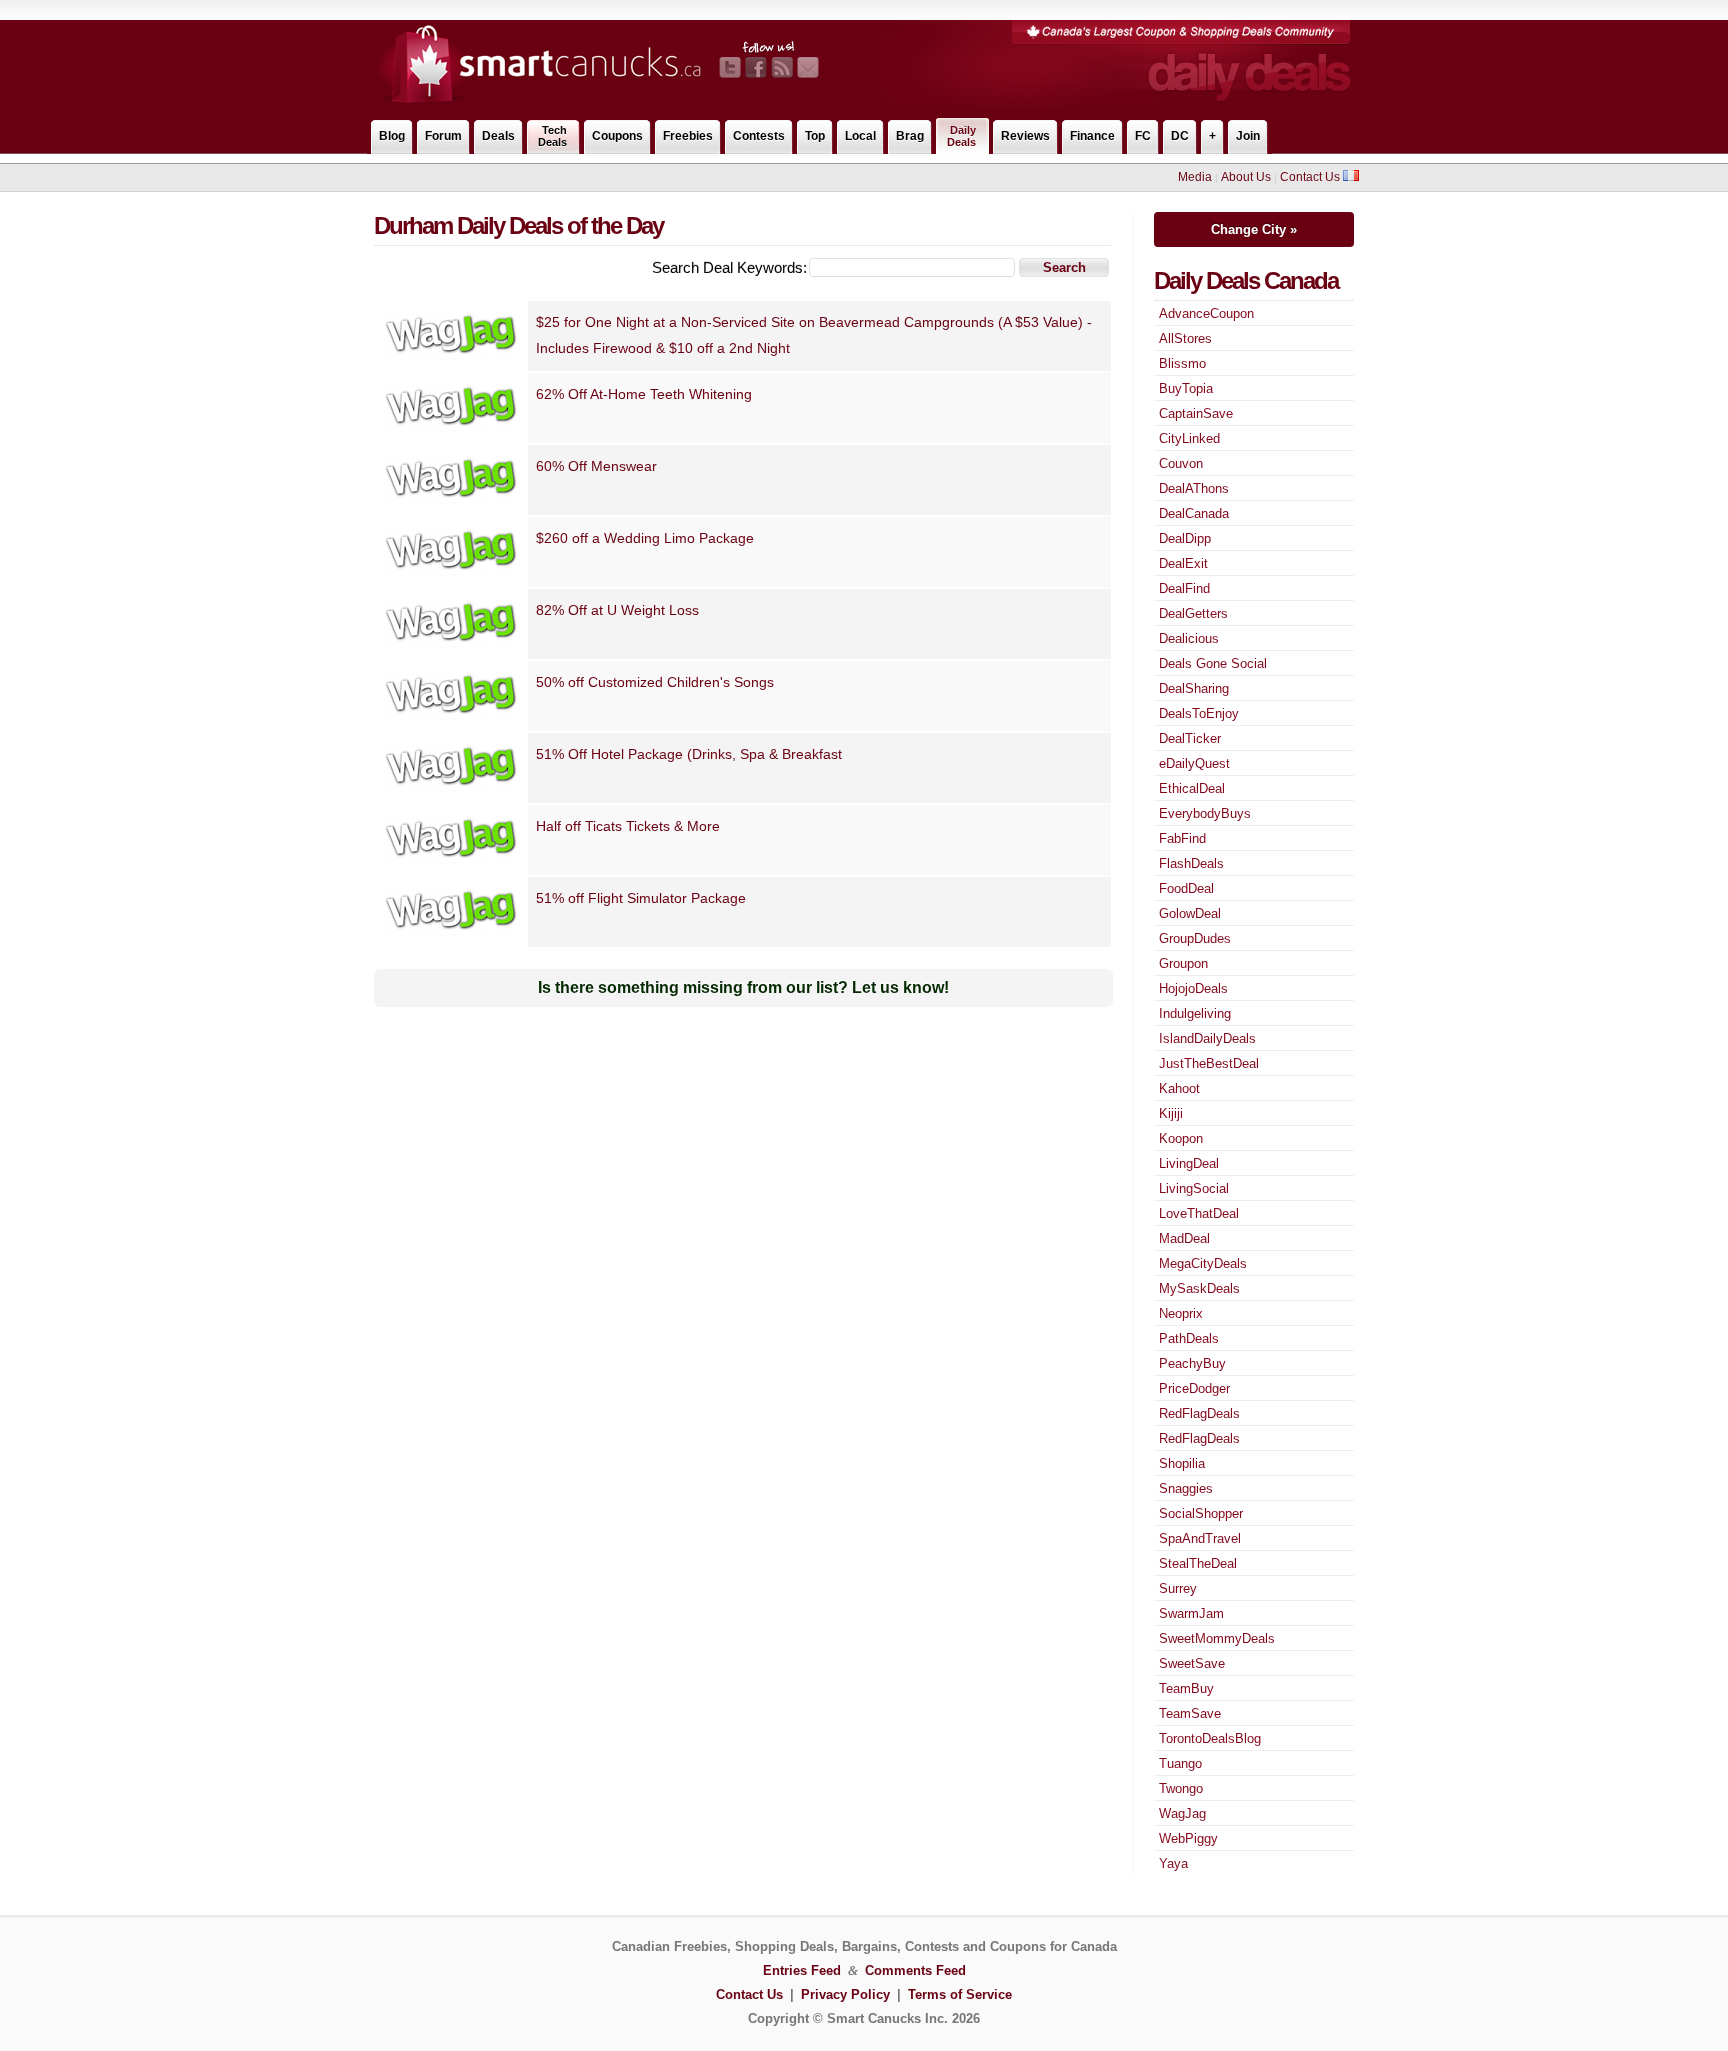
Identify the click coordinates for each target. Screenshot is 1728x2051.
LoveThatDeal (1199, 1213)
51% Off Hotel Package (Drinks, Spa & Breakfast (689, 754)
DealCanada (1194, 513)
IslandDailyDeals (1207, 1038)
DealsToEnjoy (1199, 713)
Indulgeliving (1195, 1013)
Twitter (730, 68)
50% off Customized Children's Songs (655, 682)
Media (1195, 177)
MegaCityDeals (1203, 1263)
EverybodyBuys (1205, 813)
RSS (782, 68)
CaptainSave (1196, 413)
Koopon (1181, 1138)
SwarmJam (1191, 1613)
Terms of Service (960, 1994)
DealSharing (1194, 688)
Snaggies (1186, 1488)
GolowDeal (1190, 913)
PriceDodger (1194, 1388)
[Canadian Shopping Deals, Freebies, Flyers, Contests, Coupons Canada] (535, 103)
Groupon (1183, 963)
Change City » (1254, 229)
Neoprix (1181, 1313)
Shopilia (1182, 1463)
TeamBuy (1186, 1688)
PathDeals (1189, 1338)
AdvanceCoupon (1206, 313)
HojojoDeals (1193, 988)
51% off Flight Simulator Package (641, 898)
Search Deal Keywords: (729, 267)
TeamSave (1190, 1713)
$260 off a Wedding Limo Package (645, 538)
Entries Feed (802, 1970)
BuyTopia (1186, 388)
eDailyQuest (1194, 763)
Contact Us (1310, 177)
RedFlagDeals (1199, 1413)
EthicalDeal (1192, 788)
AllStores (1185, 338)
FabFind (1182, 838)
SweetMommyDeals (1217, 1638)
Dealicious (1189, 638)
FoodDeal (1186, 888)
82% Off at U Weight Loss (617, 610)
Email (808, 68)
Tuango (1180, 1763)
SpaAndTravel (1200, 1538)
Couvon (1181, 463)
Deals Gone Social (1213, 663)
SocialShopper (1201, 1513)
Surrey (1178, 1588)
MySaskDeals (1199, 1288)
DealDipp (1185, 538)
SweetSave (1192, 1663)
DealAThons (1194, 488)
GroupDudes (1195, 938)
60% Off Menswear (596, 466)
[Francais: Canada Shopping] (1351, 177)
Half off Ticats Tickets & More (628, 826)
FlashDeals (1191, 863)
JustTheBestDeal (1209, 1063)
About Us (1246, 177)
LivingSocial (1194, 1188)
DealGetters (1193, 613)
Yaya (1173, 1863)
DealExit (1183, 563)
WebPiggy (1188, 1838)
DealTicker (1190, 738)
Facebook (756, 68)
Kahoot (1179, 1088)
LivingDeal (1189, 1163)
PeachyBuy (1192, 1363)
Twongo (1181, 1788)
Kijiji (1171, 1113)
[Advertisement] (733, 177)
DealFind (1184, 588)
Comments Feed (915, 1970)
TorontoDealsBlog (1210, 1738)
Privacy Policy (845, 1994)
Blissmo (1182, 363)
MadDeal (1184, 1238)
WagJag (1182, 1813)
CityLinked (1189, 438)
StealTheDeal (1198, 1563)
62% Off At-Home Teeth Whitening (644, 394)
